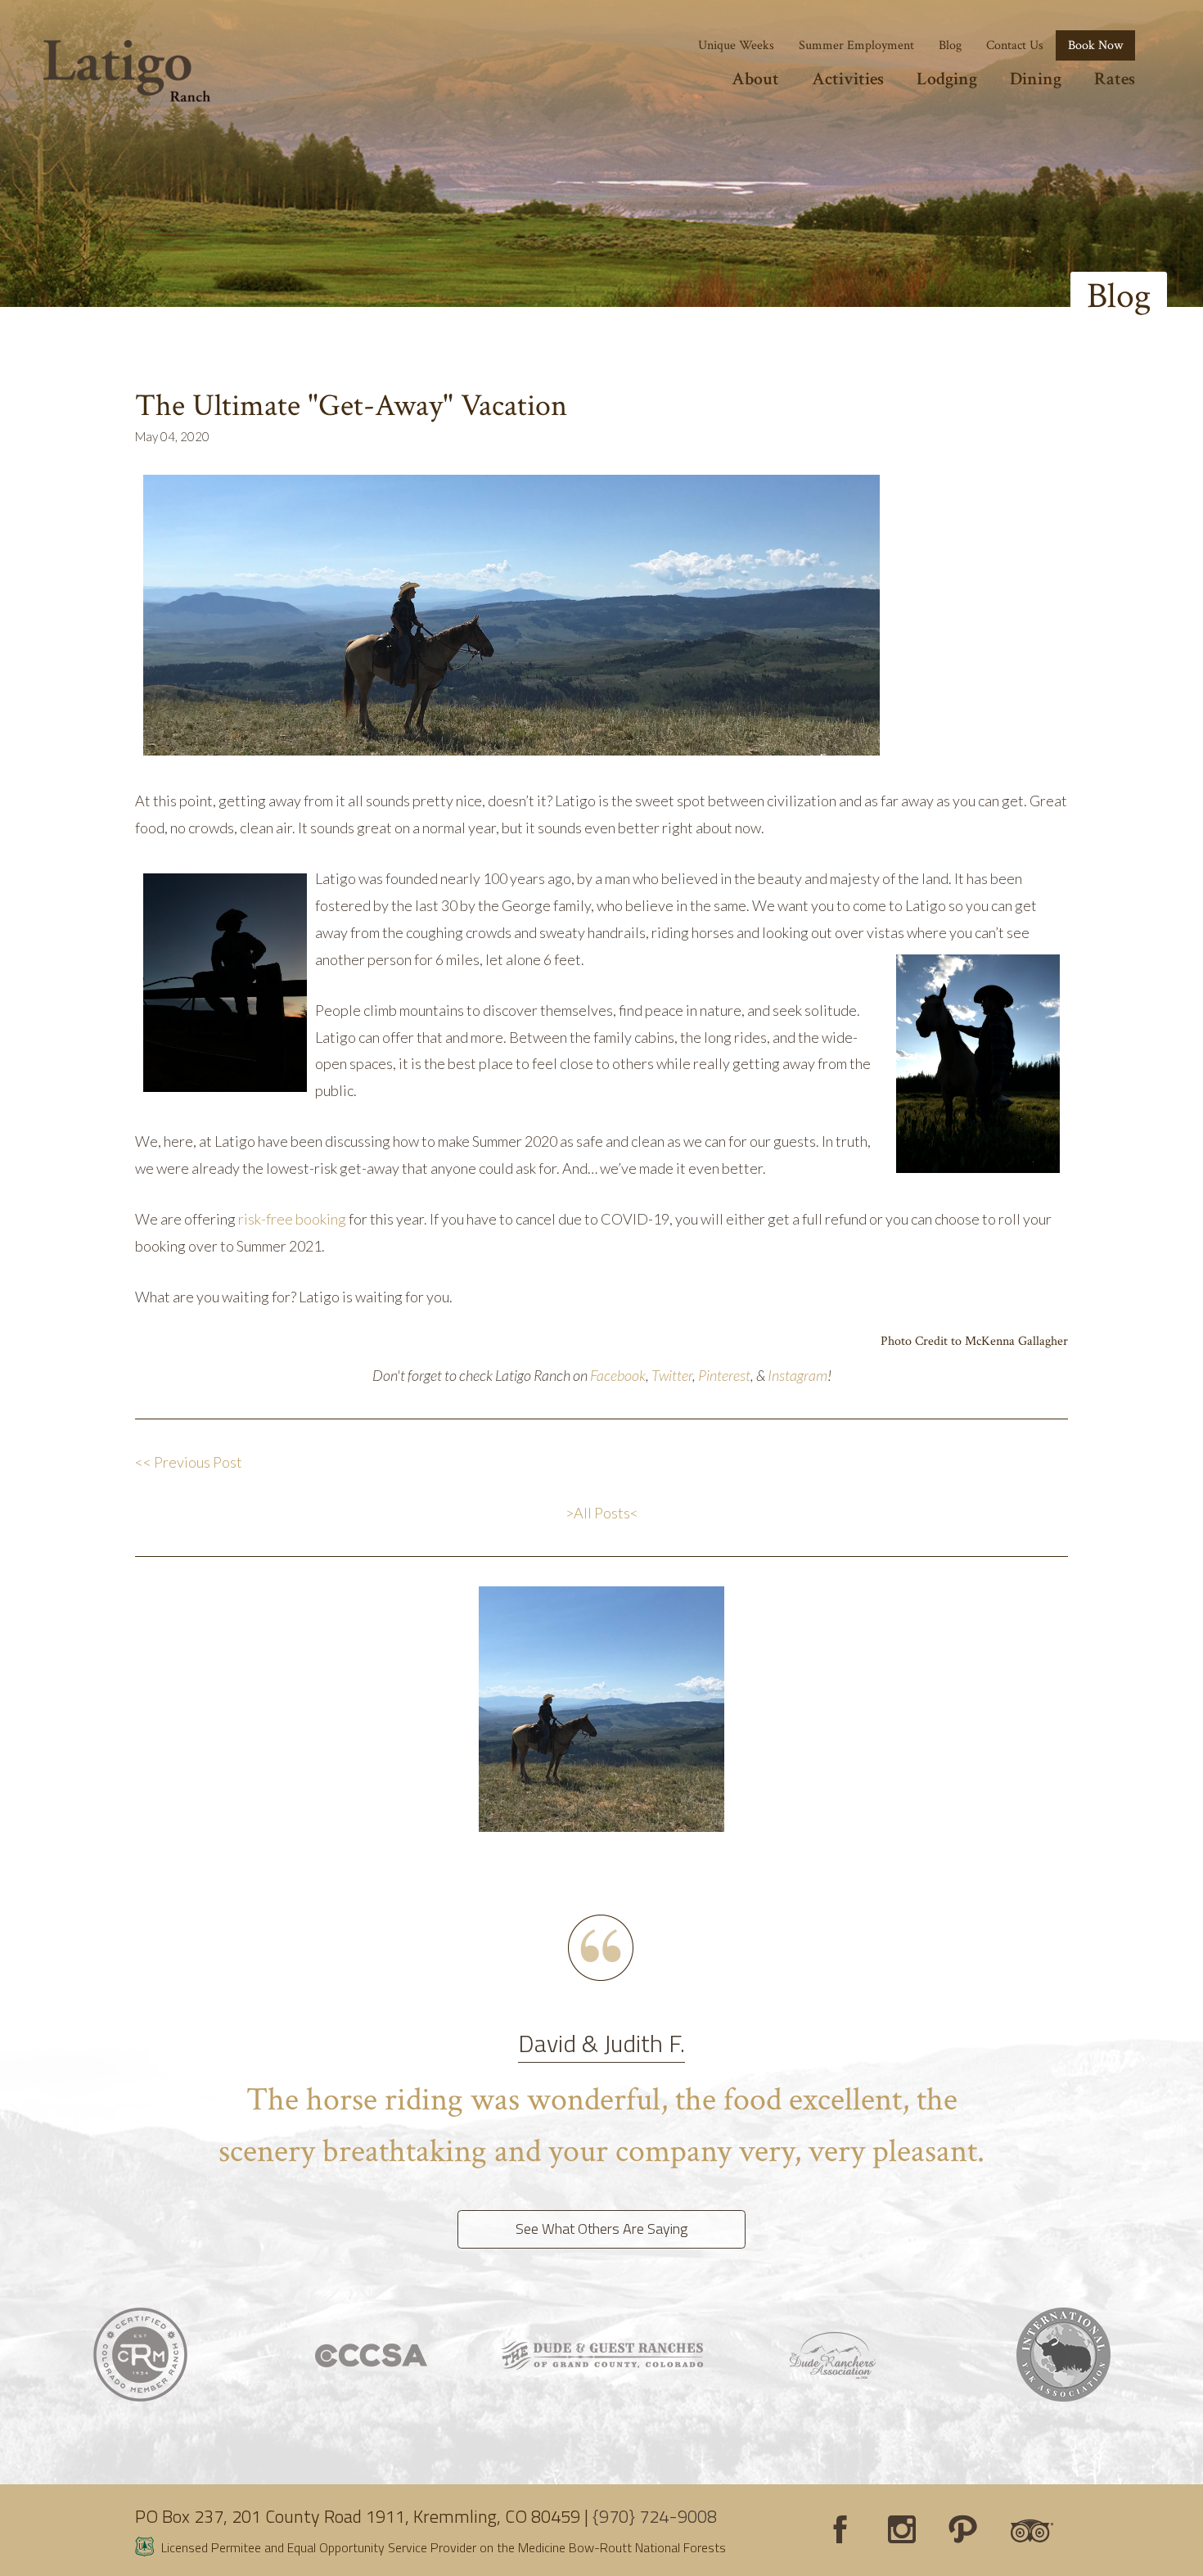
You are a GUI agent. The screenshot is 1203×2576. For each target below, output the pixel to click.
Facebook (618, 1375)
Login (20, 2556)
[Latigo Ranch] (127, 71)
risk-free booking (291, 1219)
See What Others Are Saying (601, 2229)
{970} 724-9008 (655, 2516)
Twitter (672, 1375)
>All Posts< (602, 1513)
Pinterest (724, 1375)
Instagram (797, 1375)
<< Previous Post (190, 1462)
